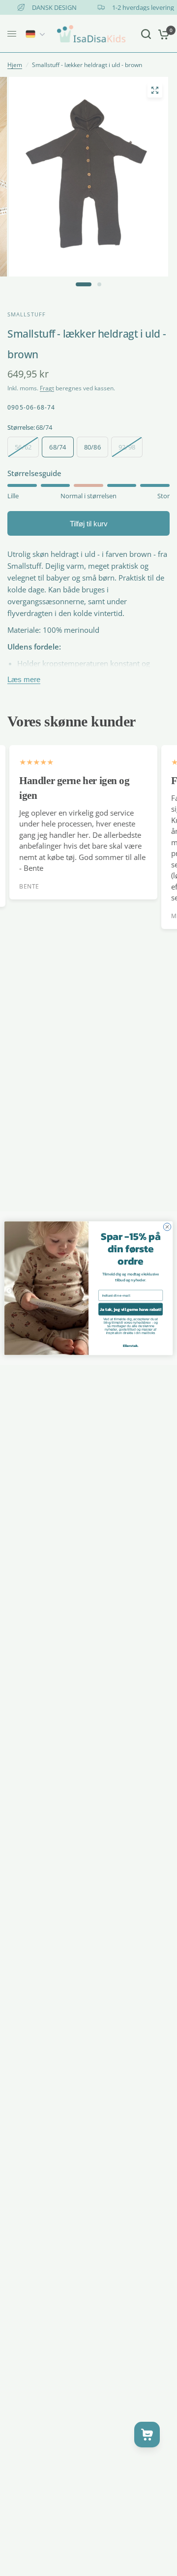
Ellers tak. (131, 1345)
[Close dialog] (167, 1226)
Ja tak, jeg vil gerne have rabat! (130, 1309)
